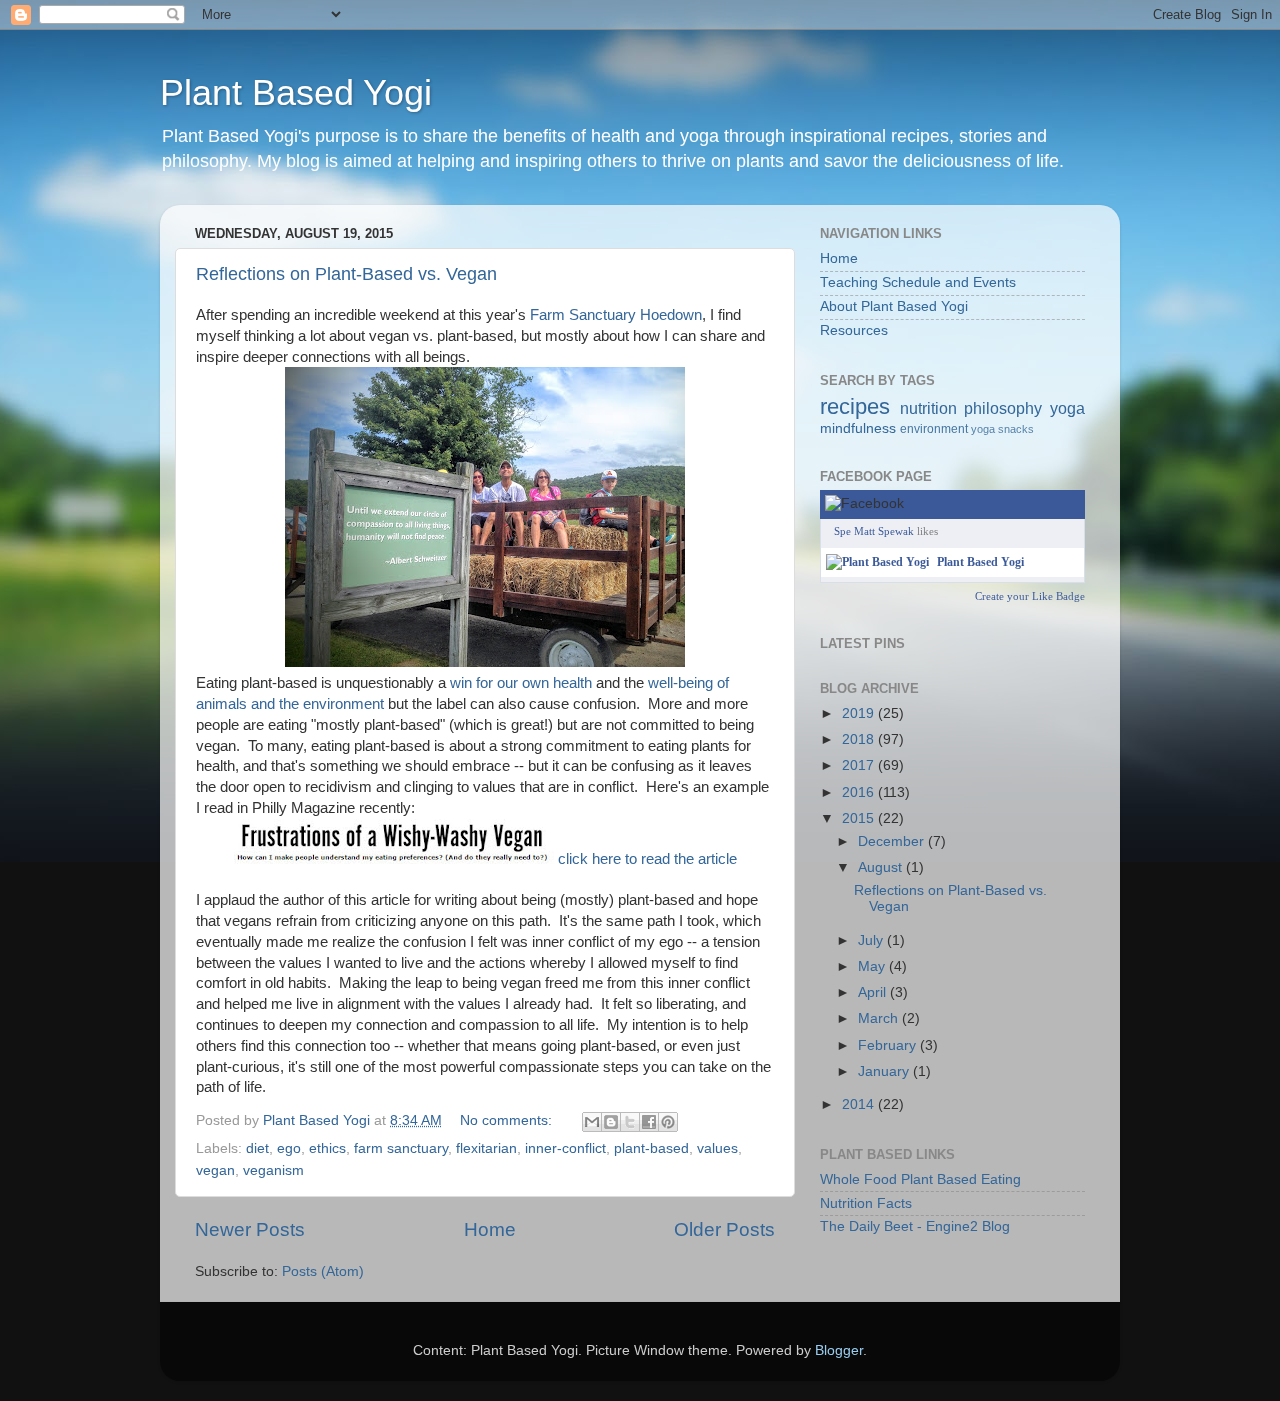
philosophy (1003, 408)
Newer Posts (250, 1229)
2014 (860, 1104)
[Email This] (592, 1122)
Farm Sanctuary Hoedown (616, 315)
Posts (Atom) (323, 1271)
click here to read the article (647, 859)
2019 (860, 713)
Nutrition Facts (866, 1203)
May (873, 966)
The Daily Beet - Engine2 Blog (915, 1226)
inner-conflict (565, 1148)
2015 (860, 818)
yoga (1067, 408)
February (889, 1045)
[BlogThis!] (611, 1122)
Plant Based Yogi (296, 92)
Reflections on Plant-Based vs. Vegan (346, 274)
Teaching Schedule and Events (918, 282)
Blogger (839, 1350)
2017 (860, 765)
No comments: (508, 1120)
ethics (327, 1148)
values (717, 1148)
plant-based (651, 1148)
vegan (215, 1170)
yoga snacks (1002, 429)
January (885, 1071)
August (882, 867)
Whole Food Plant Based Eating (920, 1179)
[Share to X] (630, 1122)
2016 (860, 792)
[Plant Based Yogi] (877, 562)
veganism (273, 1170)
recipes (855, 406)
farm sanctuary (401, 1148)
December (893, 841)
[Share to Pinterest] (668, 1122)
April (874, 992)
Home (490, 1229)
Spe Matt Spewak (874, 531)
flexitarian (486, 1148)
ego (289, 1148)
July (872, 940)
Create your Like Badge (1030, 596)
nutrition (928, 408)
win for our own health (521, 683)
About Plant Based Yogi (894, 306)
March (880, 1018)
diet (257, 1148)
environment (934, 429)
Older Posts (724, 1229)
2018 (860, 739)
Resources (854, 330)
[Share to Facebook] (649, 1122)
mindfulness (858, 428)
